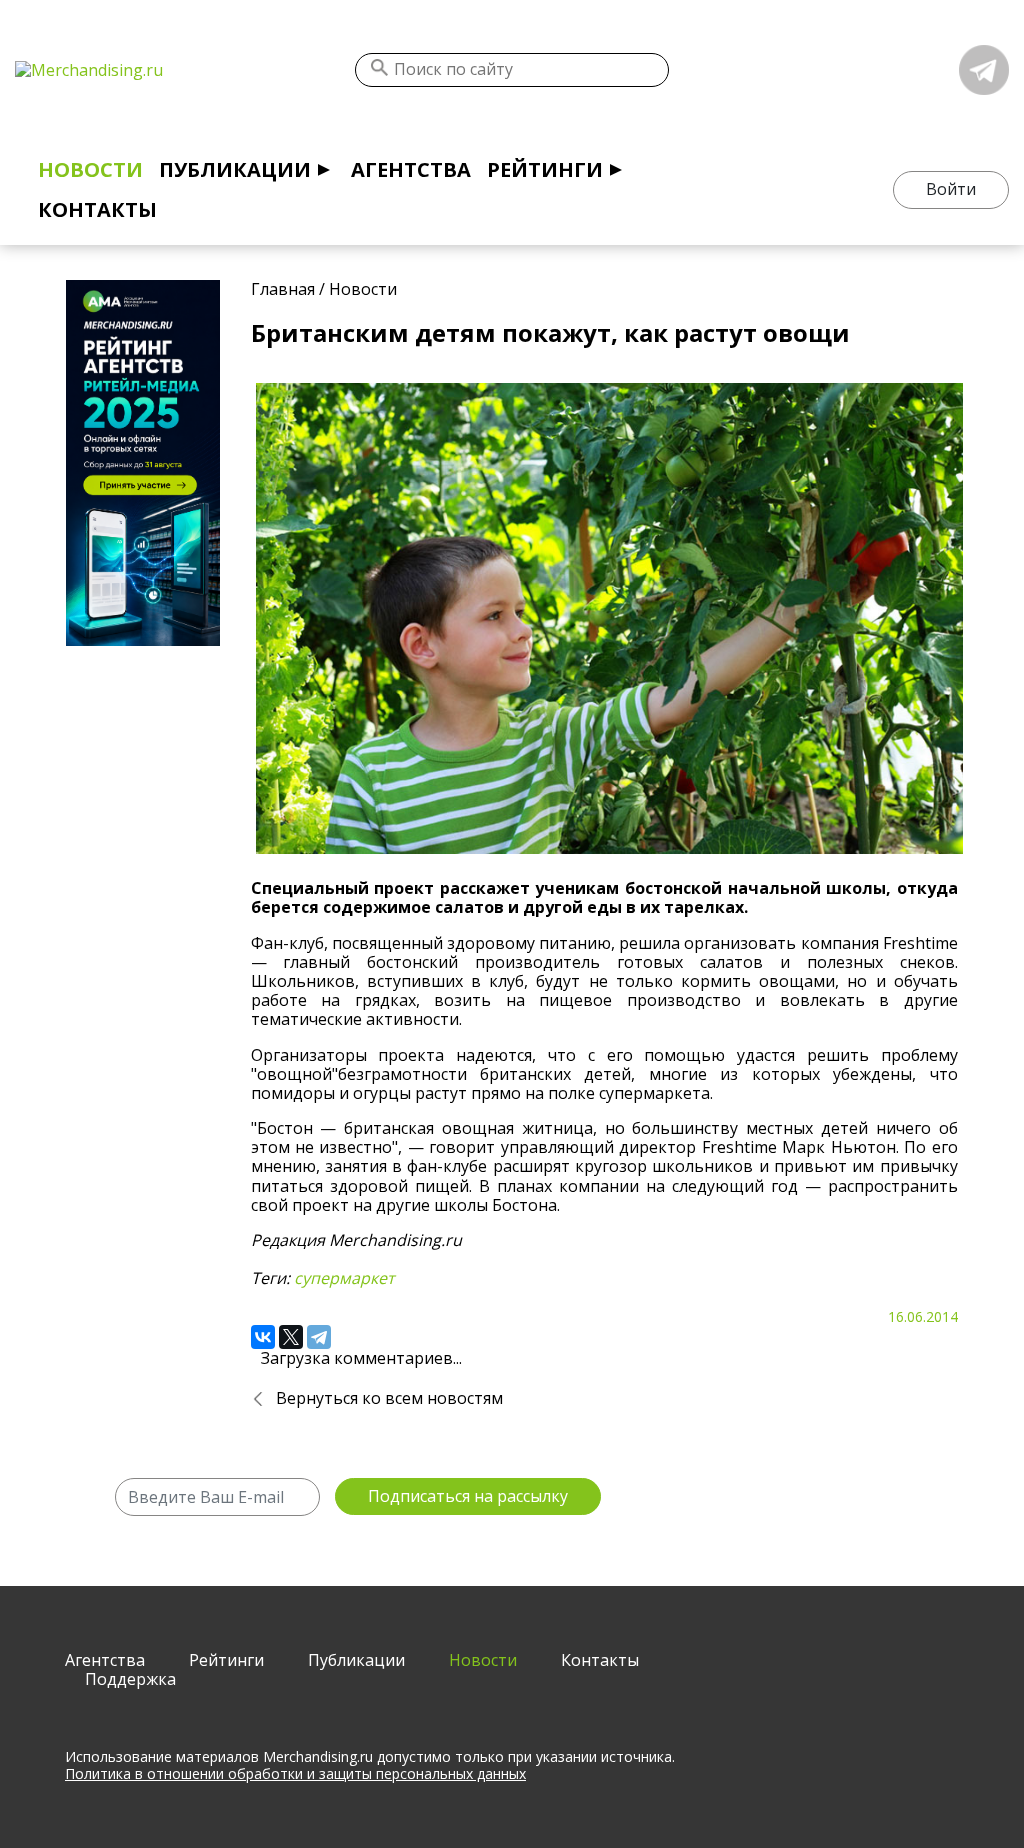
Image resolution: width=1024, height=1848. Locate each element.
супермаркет (344, 1278)
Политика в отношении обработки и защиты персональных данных (295, 1773)
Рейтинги (545, 169)
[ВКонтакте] (263, 1337)
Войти (951, 189)
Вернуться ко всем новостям (389, 1398)
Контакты (97, 209)
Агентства (411, 169)
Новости (90, 169)
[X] (291, 1337)
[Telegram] (319, 1337)
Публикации (235, 169)
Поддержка (130, 1679)
